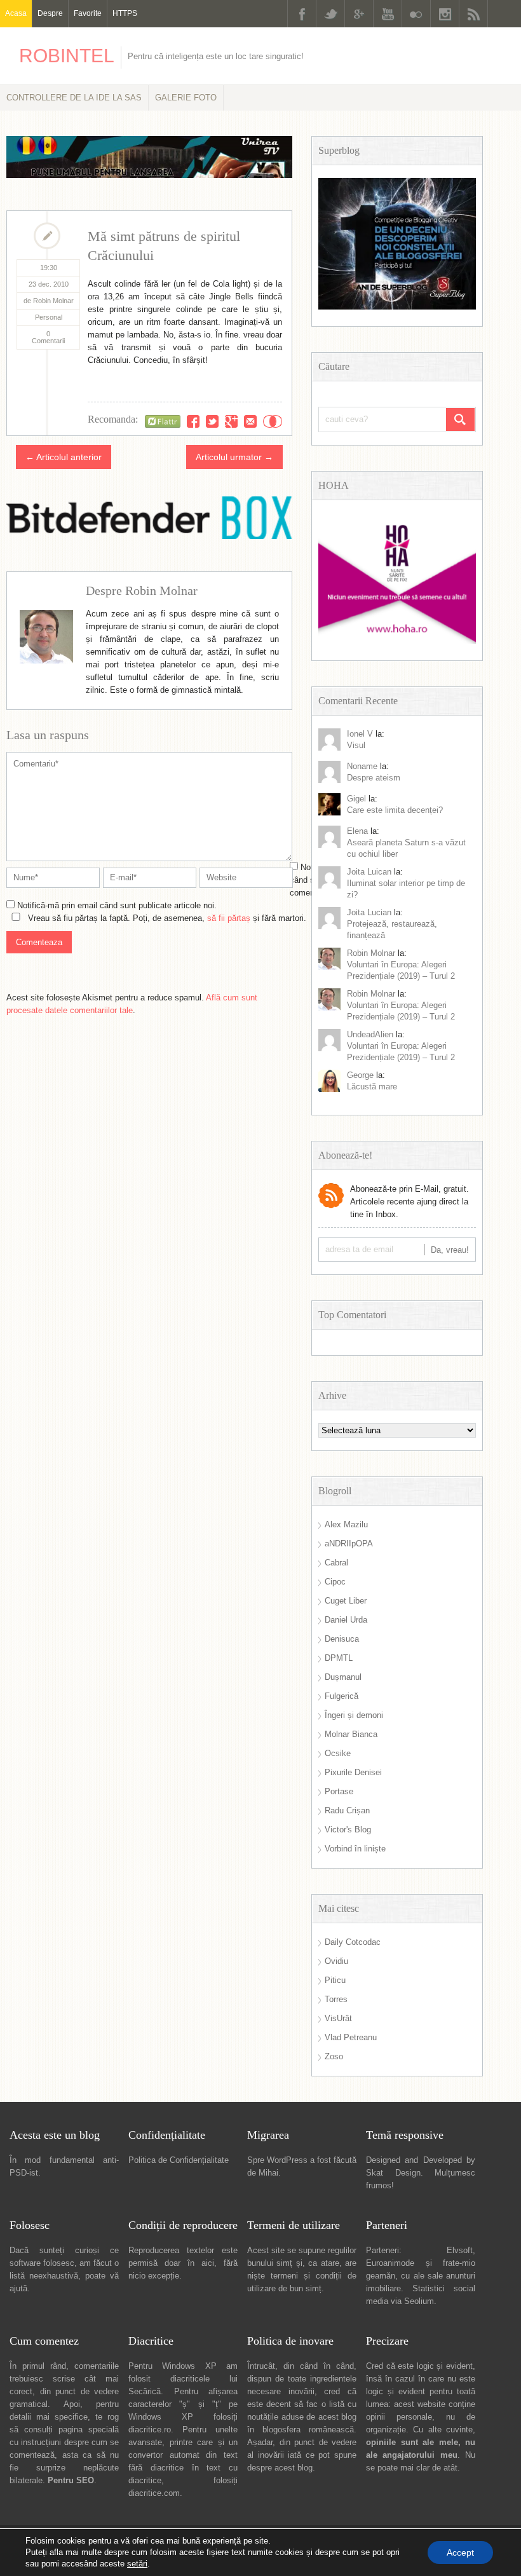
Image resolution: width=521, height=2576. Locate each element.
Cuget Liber (346, 1601)
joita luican (369, 872)
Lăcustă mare (372, 1087)
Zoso (334, 2056)
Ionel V (360, 734)
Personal (49, 317)
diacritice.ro (150, 2429)
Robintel (67, 56)
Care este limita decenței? (395, 810)
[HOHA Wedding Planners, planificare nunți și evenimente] (397, 641)
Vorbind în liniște (355, 1849)
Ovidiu (336, 1961)
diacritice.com (154, 2493)
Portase (339, 1791)
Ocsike (338, 1753)
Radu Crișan (347, 1810)
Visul (356, 745)
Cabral (336, 1563)
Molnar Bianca (351, 1734)
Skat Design (393, 2173)
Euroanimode (390, 2263)
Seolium (419, 2301)
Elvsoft (460, 2250)
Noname (362, 766)
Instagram (445, 14)
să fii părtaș (229, 918)
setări (137, 2564)
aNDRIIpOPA (349, 1544)
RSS (473, 14)
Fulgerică (342, 1696)
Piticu (335, 1980)
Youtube (388, 14)
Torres (336, 1999)
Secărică (145, 2391)
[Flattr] (163, 421)
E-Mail (250, 421)
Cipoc (335, 1582)
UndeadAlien (370, 1034)
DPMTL (339, 1658)
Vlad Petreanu (351, 2037)
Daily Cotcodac (353, 1942)
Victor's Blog (348, 1830)
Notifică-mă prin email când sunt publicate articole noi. (117, 905)
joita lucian (369, 912)
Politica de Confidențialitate (179, 2160)
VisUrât (338, 2018)
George (360, 1075)
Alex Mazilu (346, 1524)
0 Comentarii (48, 337)
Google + (359, 14)
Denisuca (342, 1639)
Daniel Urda (346, 1620)
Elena (357, 831)
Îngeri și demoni (354, 1715)
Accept (460, 2552)
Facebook (302, 14)
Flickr (416, 14)
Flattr (273, 421)
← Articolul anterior (64, 457)
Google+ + (231, 421)
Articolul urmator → (234, 457)
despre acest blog (280, 2468)
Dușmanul (343, 1677)
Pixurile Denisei (353, 1772)
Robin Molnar (371, 953)
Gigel (356, 799)
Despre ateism (374, 778)
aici (208, 2263)
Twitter (330, 14)
